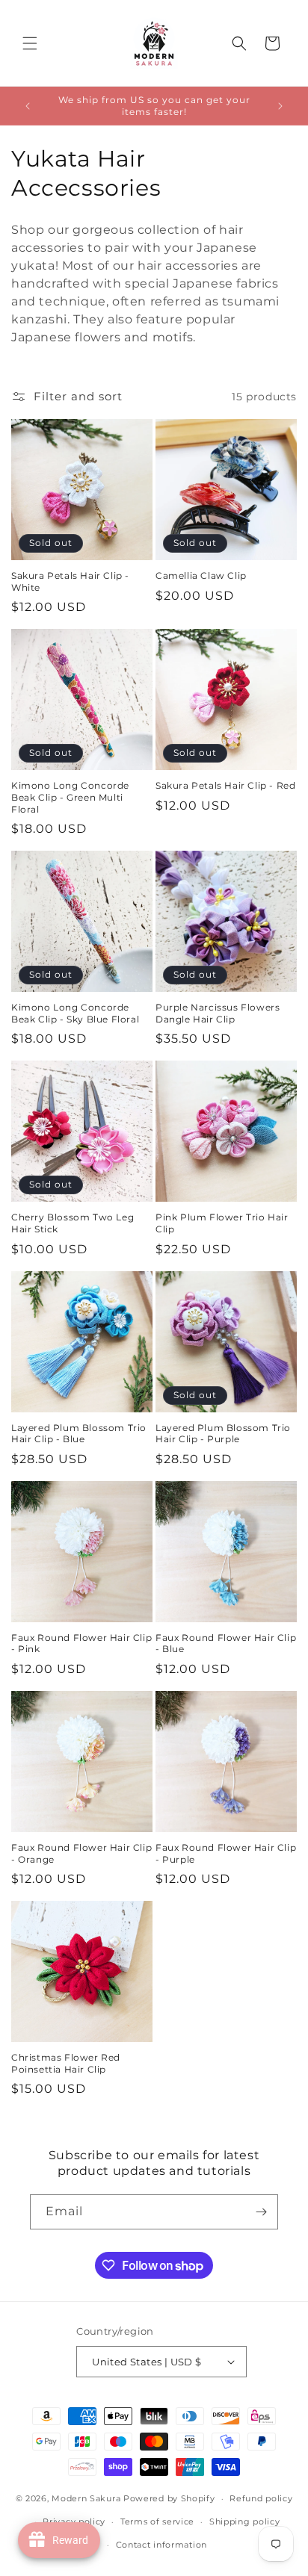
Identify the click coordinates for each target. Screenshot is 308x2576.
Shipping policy (245, 2521)
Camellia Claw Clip (201, 575)
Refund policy (261, 2498)
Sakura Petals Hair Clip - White (70, 581)
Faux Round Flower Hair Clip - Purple (226, 1853)
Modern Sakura (86, 2498)
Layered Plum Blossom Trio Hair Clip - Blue (79, 1434)
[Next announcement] (280, 106)
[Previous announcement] (28, 106)
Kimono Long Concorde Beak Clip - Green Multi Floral (70, 797)
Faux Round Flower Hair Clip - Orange (81, 1853)
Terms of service (157, 2521)
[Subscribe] (261, 2212)
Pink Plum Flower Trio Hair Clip (222, 1223)
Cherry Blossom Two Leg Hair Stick (73, 1223)
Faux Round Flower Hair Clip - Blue (226, 1644)
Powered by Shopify (169, 2498)
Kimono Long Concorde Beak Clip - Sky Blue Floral (75, 1013)
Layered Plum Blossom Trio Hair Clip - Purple (223, 1434)
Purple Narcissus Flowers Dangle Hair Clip (218, 1013)
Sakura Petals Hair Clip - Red (225, 785)
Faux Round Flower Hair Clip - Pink (81, 1644)
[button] (30, 43)
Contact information (161, 2545)
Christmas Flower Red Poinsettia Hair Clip (66, 2063)
